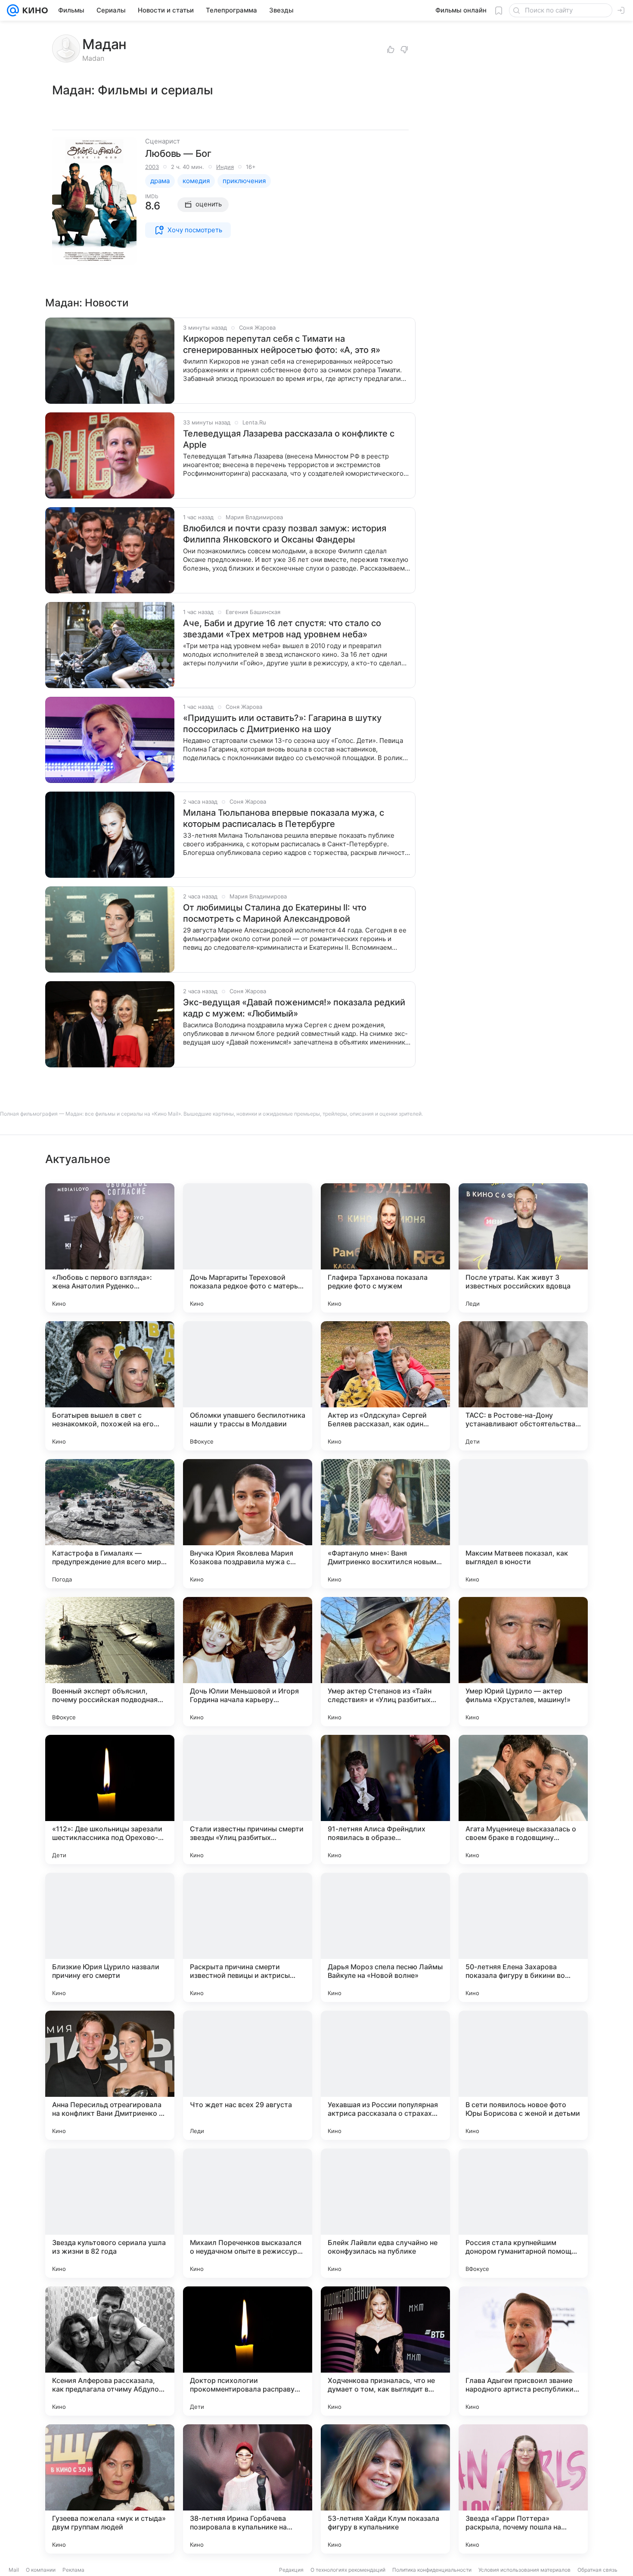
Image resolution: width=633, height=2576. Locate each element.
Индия (225, 167)
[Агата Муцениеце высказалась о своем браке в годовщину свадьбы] (523, 1799)
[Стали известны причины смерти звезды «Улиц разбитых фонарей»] (248, 1799)
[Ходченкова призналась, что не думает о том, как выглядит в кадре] (385, 2351)
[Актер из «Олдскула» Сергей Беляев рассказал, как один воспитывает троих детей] (385, 1386)
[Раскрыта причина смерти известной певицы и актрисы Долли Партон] (248, 1937)
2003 (152, 167)
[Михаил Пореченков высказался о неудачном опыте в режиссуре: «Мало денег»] (248, 2213)
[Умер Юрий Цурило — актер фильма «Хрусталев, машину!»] (523, 1662)
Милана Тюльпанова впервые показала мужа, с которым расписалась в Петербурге (284, 818)
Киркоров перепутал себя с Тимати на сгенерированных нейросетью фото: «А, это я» (282, 344)
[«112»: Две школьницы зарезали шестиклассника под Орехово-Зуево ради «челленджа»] (110, 1799)
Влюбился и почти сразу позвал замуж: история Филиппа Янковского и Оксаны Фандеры (285, 534)
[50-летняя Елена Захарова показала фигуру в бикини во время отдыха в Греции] (523, 1937)
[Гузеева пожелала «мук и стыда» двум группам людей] (110, 2489)
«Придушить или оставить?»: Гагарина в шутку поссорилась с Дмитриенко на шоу (282, 724)
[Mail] (13, 10)
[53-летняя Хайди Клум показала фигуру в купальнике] (385, 2489)
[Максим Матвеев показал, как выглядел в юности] (523, 1524)
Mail (14, 2570)
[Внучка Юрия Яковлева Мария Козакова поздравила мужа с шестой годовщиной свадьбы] (248, 1524)
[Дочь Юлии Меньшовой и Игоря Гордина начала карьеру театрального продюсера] (248, 1662)
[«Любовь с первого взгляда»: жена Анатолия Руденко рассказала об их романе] (110, 1248)
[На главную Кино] (33, 10)
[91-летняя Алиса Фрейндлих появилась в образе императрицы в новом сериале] (385, 1799)
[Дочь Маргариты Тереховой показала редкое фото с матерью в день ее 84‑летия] (248, 1248)
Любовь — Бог (178, 153)
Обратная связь (597, 2570)
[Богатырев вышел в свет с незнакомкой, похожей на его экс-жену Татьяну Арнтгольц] (110, 1386)
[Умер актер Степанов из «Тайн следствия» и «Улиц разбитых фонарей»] (385, 1662)
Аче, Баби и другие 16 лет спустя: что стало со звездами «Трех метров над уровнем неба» (282, 629)
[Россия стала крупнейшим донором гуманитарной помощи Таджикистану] (523, 2213)
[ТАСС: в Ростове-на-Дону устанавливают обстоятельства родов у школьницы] (523, 1386)
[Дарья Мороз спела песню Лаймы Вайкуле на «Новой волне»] (385, 1937)
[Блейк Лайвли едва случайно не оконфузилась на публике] (385, 2213)
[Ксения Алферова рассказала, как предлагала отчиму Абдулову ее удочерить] (110, 2351)
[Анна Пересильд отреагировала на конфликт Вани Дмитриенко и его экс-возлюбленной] (110, 2075)
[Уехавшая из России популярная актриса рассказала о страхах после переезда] (385, 2075)
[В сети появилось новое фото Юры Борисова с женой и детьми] (523, 2075)
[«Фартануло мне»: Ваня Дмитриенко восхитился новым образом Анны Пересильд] (385, 1524)
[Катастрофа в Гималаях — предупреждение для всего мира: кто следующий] (110, 1524)
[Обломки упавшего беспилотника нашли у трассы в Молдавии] (248, 1386)
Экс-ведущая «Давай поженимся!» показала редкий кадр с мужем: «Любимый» (294, 1008)
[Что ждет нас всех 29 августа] (248, 2075)
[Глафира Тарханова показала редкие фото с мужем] (385, 1248)
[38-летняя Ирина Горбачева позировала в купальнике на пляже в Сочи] (248, 2489)
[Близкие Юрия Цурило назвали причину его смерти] (110, 1937)
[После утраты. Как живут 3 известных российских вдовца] (523, 1248)
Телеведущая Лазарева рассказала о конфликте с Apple (289, 439)
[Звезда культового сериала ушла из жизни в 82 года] (110, 2213)
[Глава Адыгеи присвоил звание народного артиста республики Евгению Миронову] (523, 2351)
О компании (41, 2570)
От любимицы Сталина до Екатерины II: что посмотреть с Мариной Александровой (275, 913)
